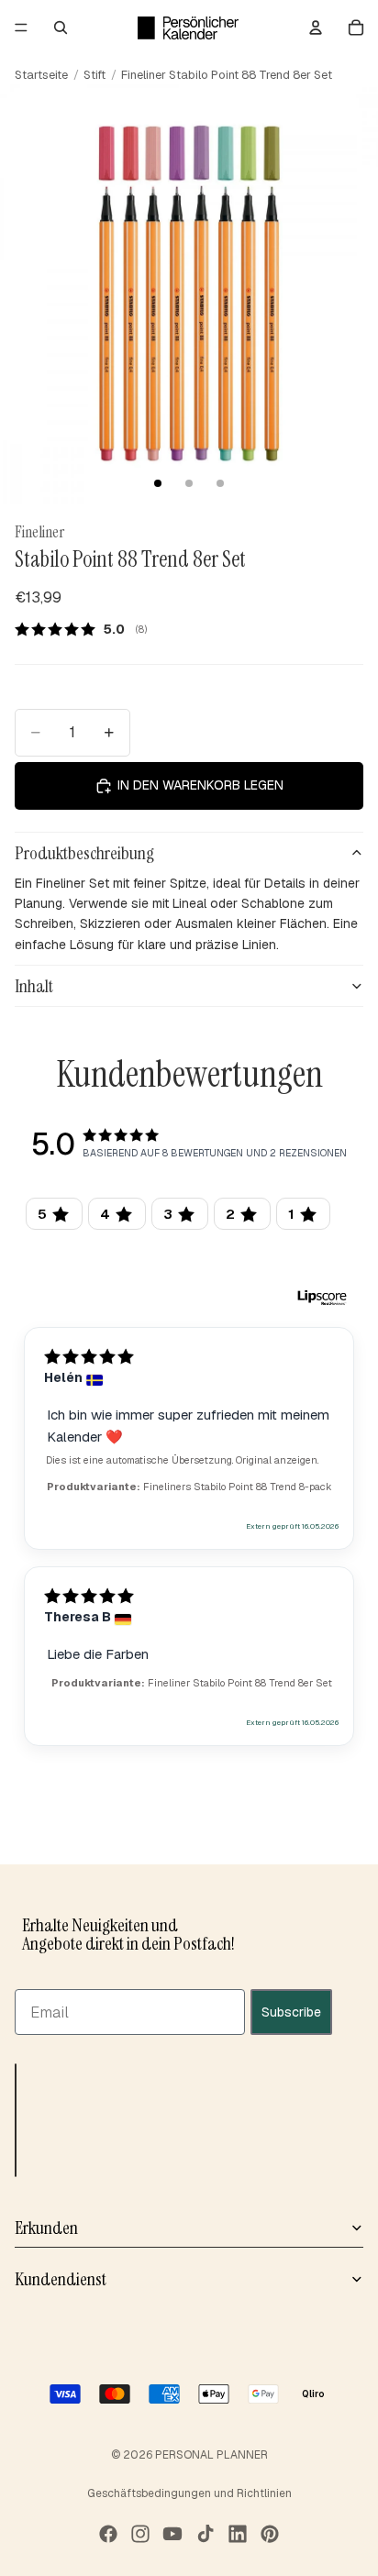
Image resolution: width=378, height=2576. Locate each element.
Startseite (41, 75)
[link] (87, 629)
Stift (94, 75)
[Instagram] (140, 2534)
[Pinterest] (270, 2534)
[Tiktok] (206, 2534)
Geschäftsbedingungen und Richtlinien (189, 2493)
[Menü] (21, 28)
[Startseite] (188, 28)
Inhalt (34, 986)
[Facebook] (108, 2534)
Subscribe (291, 2012)
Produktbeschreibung (84, 853)
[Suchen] (61, 28)
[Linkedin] (238, 2534)
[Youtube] (172, 2534)
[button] (16, 2120)
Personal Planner (211, 2455)
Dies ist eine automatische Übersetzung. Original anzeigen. (182, 1460)
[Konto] (316, 28)
